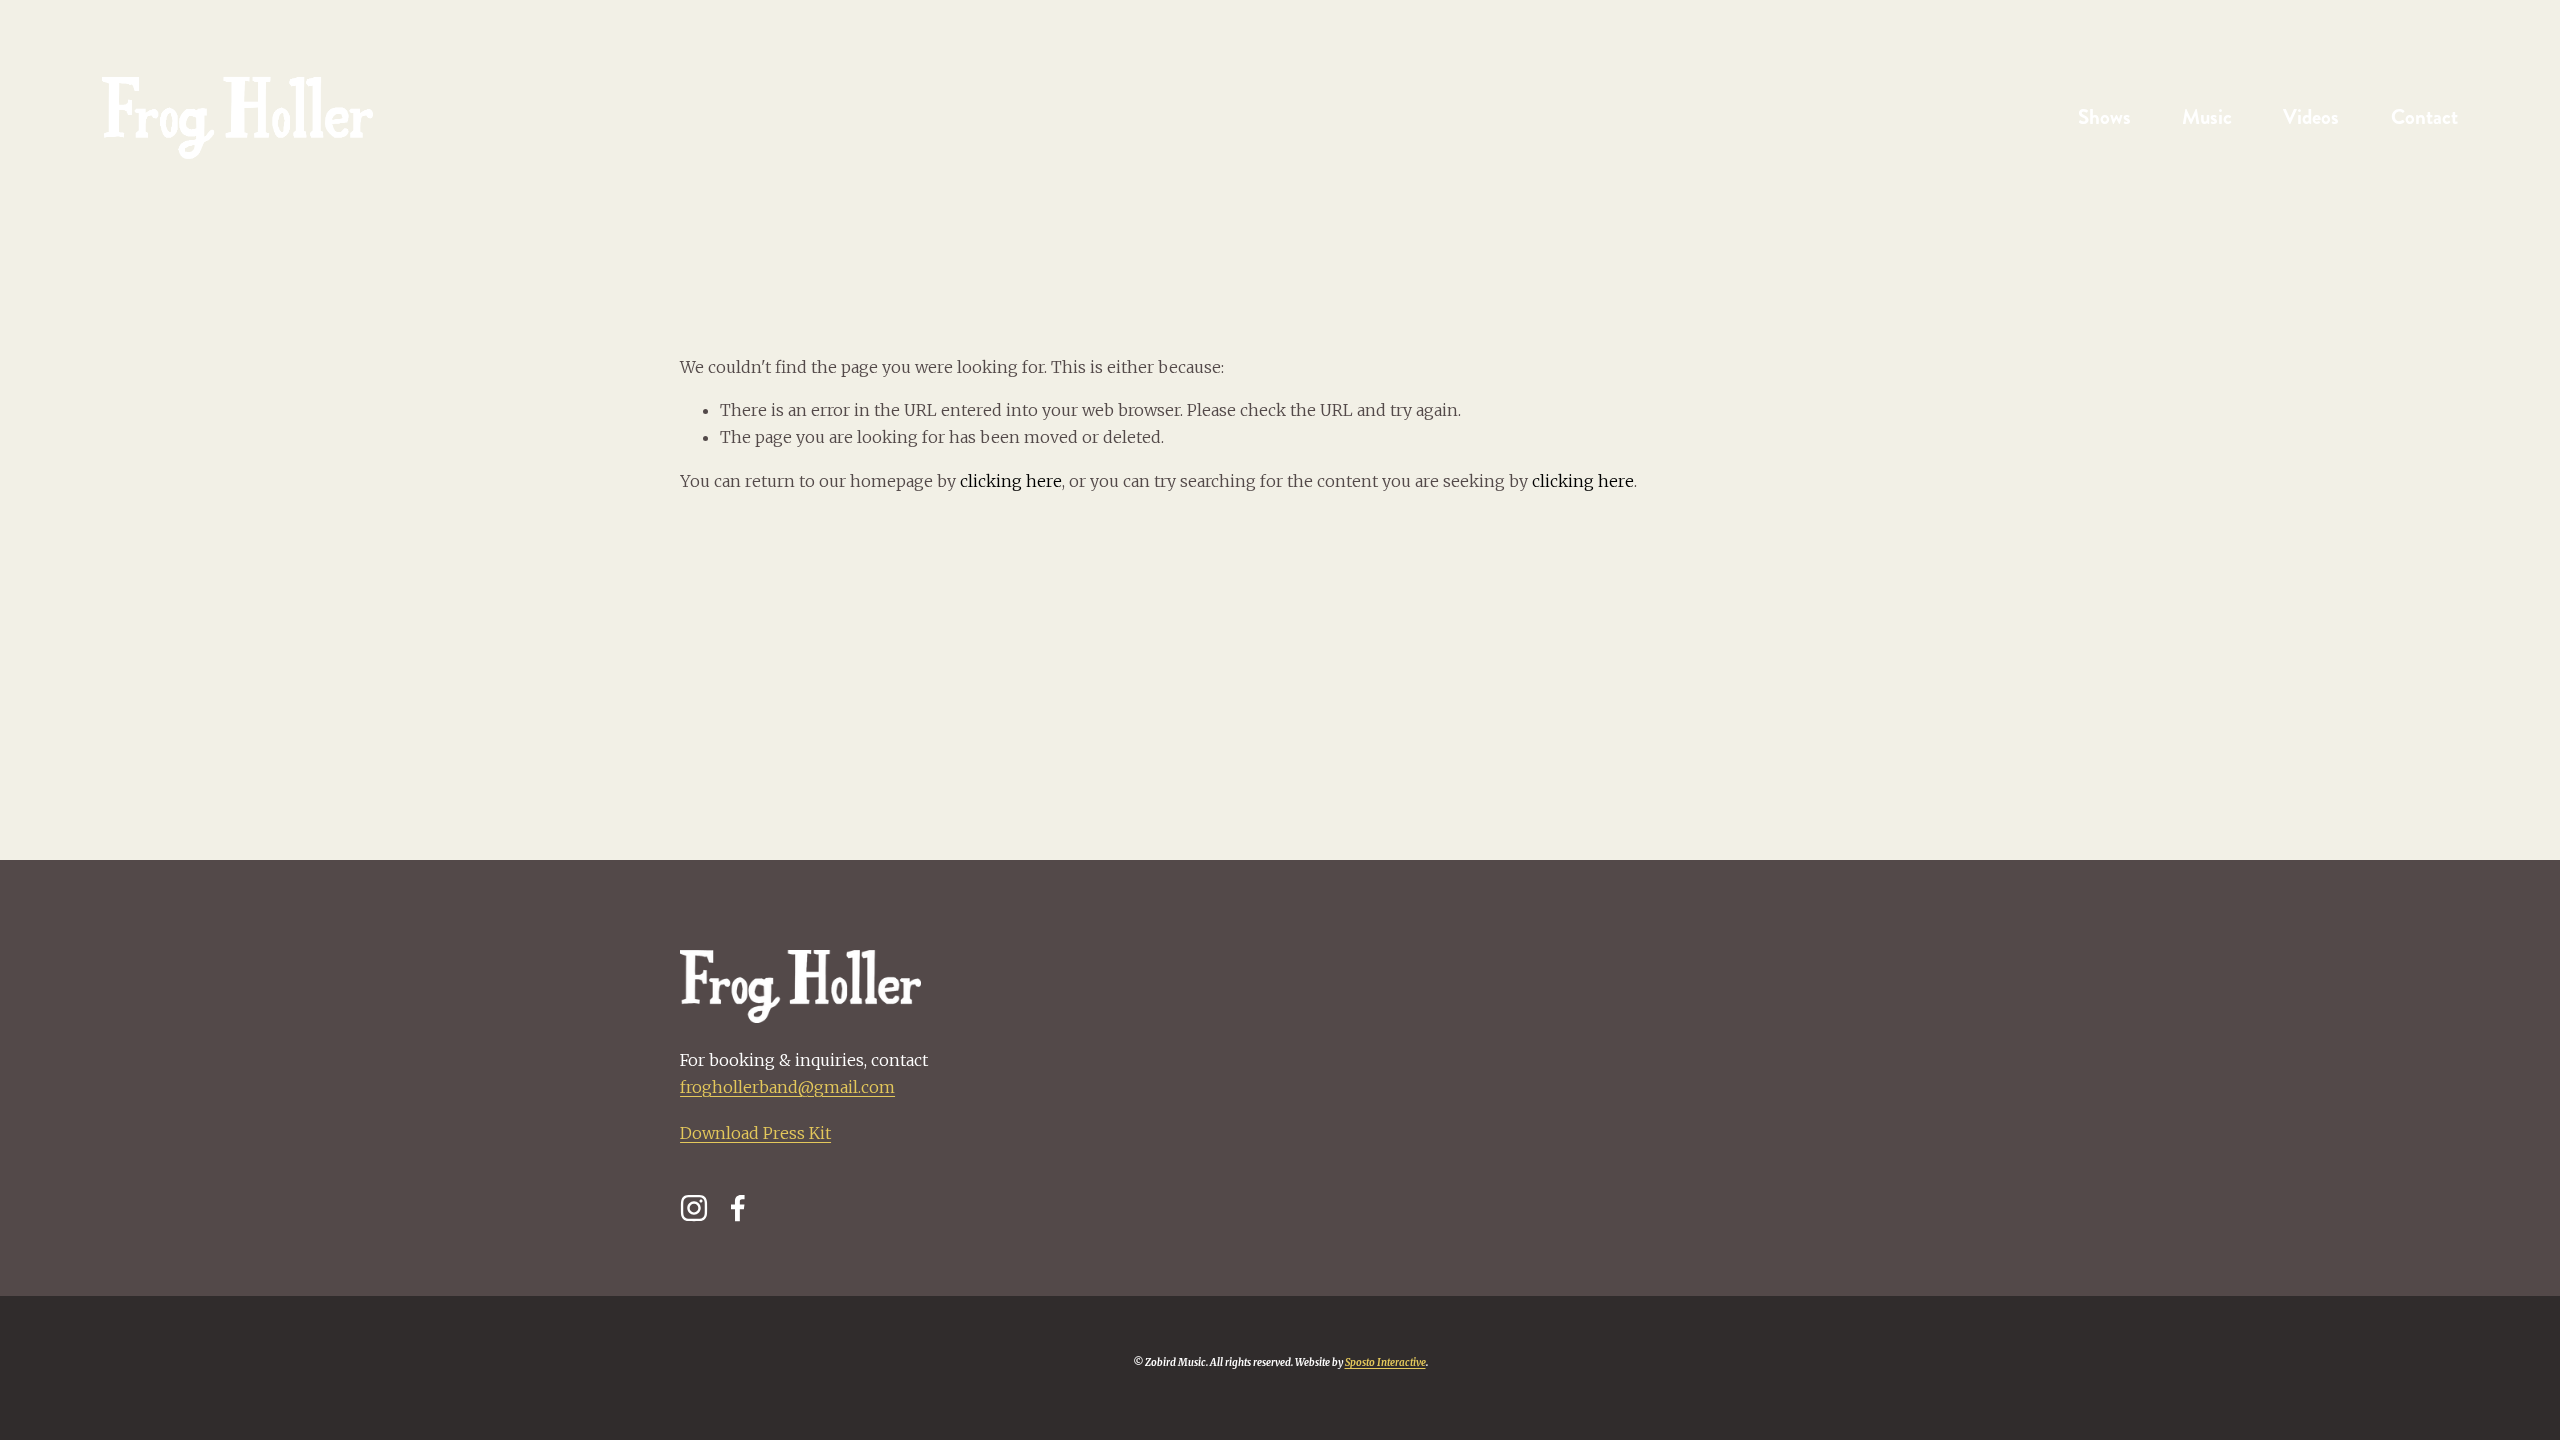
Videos (2311, 117)
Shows (2104, 117)
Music (2207, 117)
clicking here (1011, 481)
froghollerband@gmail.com (787, 1087)
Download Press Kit (755, 1133)
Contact (2424, 117)
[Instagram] (694, 1208)
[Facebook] (738, 1208)
